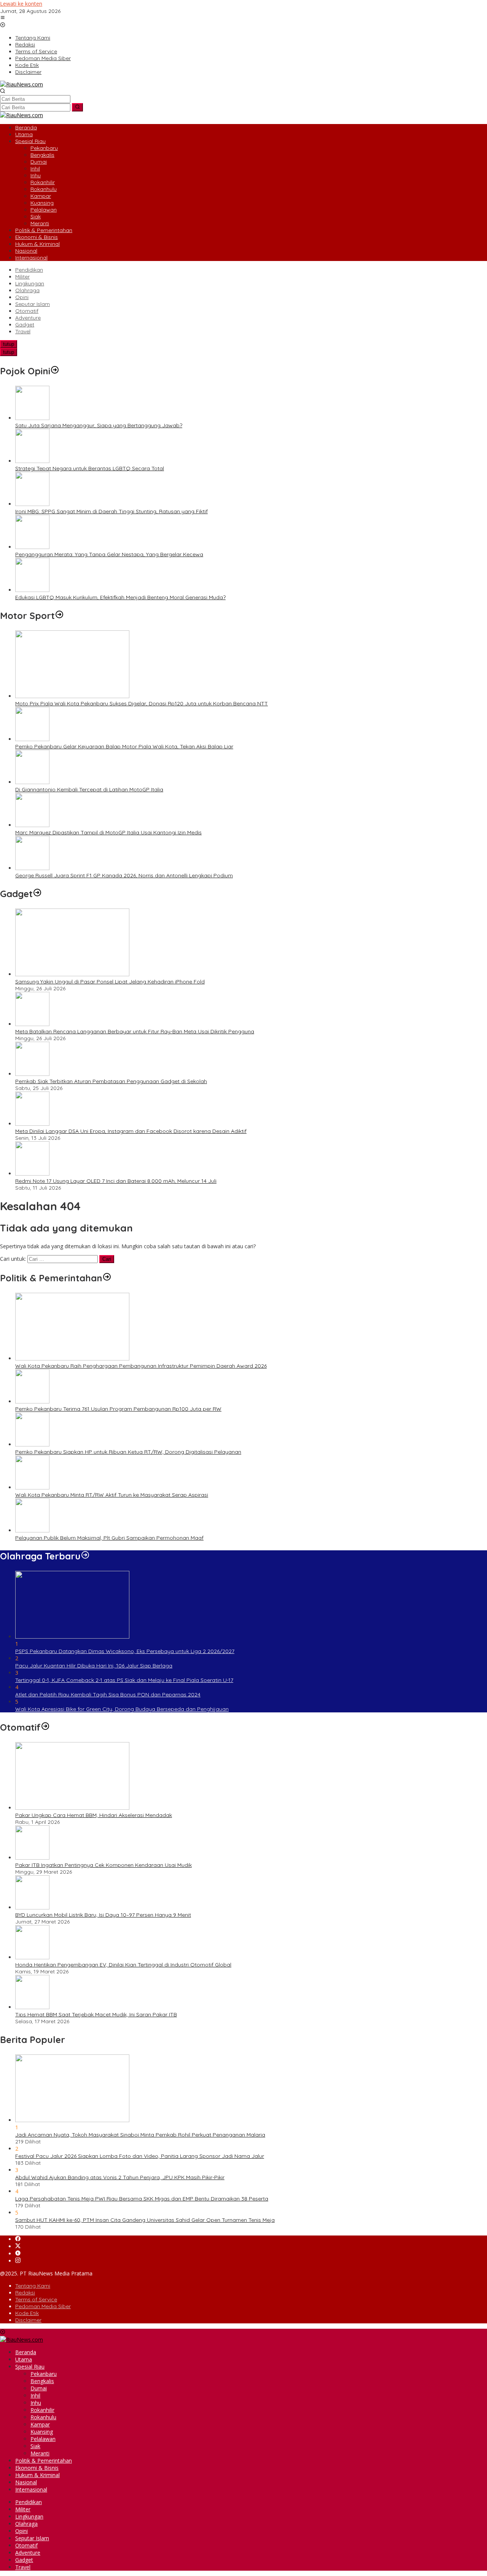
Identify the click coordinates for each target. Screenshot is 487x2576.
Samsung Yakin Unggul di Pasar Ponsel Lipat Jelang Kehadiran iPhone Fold (110, 982)
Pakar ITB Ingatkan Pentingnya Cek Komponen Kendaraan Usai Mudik (103, 1865)
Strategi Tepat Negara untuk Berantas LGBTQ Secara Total (90, 468)
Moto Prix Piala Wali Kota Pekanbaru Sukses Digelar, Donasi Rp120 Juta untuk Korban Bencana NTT (142, 703)
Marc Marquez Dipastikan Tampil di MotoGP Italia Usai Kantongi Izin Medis (108, 832)
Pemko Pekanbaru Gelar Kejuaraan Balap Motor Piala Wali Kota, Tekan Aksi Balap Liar (124, 746)
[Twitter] (18, 2246)
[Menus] (3, 18)
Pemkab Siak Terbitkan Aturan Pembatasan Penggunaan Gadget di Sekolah (111, 1081)
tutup (9, 344)
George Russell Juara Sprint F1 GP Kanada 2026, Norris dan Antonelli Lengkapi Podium (124, 875)
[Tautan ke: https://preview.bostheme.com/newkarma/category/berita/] (37, 894)
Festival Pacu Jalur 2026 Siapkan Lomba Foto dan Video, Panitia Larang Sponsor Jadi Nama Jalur (140, 2156)
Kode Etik (27, 2313)
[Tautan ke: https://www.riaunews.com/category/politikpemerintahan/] (107, 1278)
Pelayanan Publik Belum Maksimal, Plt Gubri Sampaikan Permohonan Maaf (109, 1538)
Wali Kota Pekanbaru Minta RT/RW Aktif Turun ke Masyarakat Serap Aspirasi (112, 1495)
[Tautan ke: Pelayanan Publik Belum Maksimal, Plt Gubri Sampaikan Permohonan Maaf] (32, 1530)
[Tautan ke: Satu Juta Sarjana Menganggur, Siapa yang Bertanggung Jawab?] (32, 418)
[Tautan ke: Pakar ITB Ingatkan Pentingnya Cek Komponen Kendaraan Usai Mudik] (32, 1858)
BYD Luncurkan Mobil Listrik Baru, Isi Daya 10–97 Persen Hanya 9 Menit (103, 1915)
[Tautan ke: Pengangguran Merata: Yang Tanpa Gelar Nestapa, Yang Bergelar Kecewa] (32, 547)
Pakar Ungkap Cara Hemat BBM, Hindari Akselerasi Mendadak (94, 1815)
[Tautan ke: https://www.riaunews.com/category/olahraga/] (85, 1556)
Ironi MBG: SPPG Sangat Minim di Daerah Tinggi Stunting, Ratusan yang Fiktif (111, 511)
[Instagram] (18, 2261)
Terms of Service (36, 2299)
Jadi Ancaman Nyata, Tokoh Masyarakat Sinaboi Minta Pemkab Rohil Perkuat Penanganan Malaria (140, 2135)
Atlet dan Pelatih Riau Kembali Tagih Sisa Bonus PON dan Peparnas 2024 (108, 1695)
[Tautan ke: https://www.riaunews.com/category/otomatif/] (45, 1727)
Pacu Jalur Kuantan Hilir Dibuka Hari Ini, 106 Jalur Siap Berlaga (94, 1666)
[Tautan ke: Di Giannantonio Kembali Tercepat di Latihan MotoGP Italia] (32, 782)
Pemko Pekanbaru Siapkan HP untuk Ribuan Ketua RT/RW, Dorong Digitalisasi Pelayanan (128, 1452)
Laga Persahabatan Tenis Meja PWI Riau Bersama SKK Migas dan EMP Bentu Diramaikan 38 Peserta (142, 2199)
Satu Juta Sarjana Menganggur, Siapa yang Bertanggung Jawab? (99, 425)
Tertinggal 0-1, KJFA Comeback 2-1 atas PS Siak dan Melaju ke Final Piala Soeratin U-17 (124, 1680)
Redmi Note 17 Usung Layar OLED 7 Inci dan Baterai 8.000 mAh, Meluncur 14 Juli (116, 1181)
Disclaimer (28, 2320)
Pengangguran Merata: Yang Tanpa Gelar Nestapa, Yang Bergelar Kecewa (109, 554)
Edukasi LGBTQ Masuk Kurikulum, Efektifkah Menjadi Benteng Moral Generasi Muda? (120, 597)
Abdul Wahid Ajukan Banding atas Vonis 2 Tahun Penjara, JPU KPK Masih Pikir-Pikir (120, 2177)
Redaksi (25, 2293)
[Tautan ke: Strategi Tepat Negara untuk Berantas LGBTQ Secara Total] (32, 461)
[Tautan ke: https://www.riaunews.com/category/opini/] (55, 371)
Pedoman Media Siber (43, 2306)
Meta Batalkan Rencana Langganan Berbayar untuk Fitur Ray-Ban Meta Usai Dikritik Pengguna (135, 1031)
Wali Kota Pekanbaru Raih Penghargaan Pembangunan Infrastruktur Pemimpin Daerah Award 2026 (141, 1366)
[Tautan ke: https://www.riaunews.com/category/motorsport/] (59, 616)
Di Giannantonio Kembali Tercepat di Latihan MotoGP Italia (89, 789)
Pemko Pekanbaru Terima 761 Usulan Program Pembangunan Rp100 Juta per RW (118, 1409)
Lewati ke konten (21, 4)
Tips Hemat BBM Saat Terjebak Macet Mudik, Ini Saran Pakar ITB (96, 2014)
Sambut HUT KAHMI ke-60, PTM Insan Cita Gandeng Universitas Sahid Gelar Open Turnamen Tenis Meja (145, 2220)
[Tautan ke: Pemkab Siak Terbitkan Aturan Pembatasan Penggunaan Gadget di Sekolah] (32, 1074)
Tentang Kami (33, 2286)
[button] (77, 107)
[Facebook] (18, 2239)
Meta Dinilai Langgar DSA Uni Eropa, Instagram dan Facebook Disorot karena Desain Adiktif (131, 1131)
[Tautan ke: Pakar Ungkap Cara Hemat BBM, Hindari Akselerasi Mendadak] (72, 1808)
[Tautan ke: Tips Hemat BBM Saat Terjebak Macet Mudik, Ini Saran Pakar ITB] (32, 2007)
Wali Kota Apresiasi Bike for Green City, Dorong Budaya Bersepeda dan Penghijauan (122, 1709)
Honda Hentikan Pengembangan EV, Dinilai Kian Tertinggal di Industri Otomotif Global (123, 1965)
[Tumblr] (18, 2254)
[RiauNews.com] (21, 84)
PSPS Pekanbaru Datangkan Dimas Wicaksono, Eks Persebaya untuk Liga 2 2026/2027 (125, 1651)
